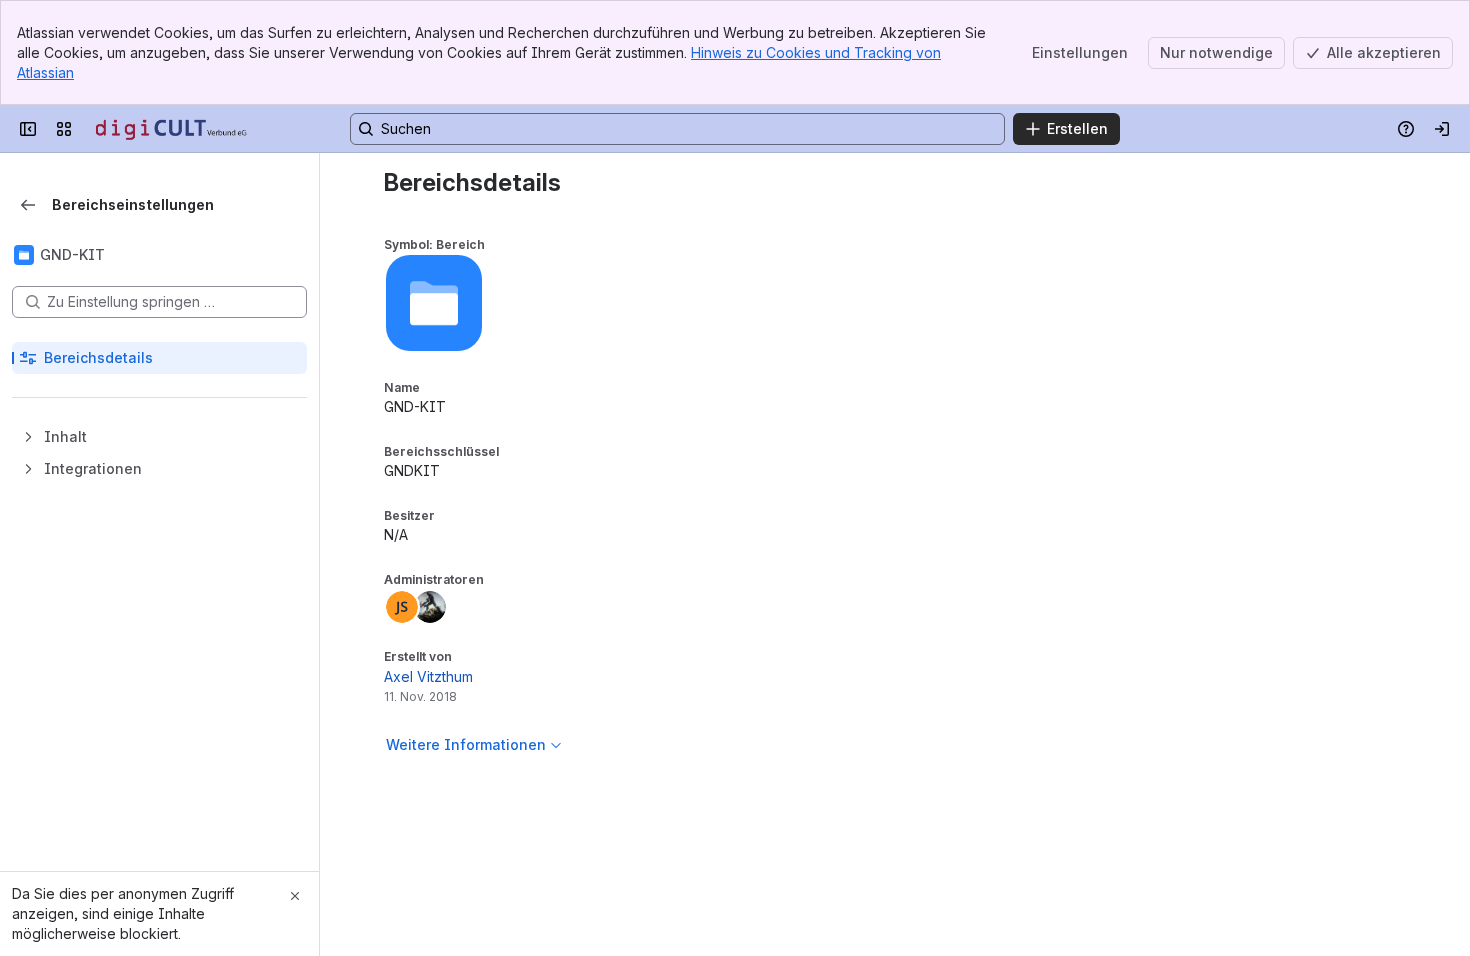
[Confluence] (172, 129)
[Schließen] (295, 896)
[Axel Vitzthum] (430, 607)
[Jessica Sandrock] (402, 607)
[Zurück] (28, 205)
